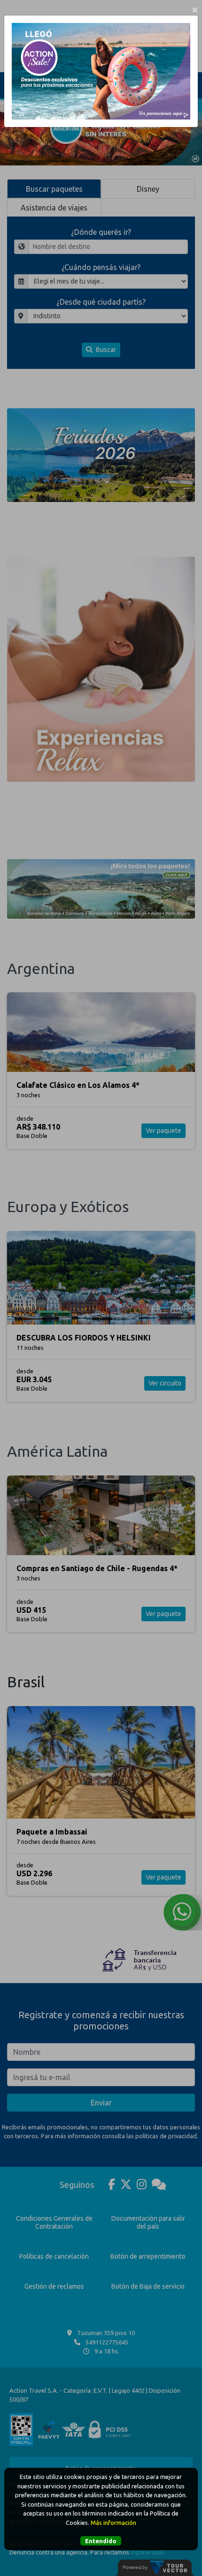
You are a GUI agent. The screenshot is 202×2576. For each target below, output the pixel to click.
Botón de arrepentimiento (148, 2256)
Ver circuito (165, 1383)
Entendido (101, 2541)
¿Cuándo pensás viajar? (101, 267)
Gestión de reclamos (54, 2286)
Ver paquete (163, 1131)
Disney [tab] (148, 189)
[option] (101, 131)
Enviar (101, 2103)
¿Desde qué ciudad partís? (101, 302)
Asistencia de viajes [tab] (54, 208)
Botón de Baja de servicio (148, 2286)
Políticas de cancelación (54, 2256)
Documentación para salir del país (148, 2222)
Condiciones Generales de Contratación (54, 2222)
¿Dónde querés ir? (101, 232)
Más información (113, 2523)
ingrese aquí (147, 2552)
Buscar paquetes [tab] (54, 189)
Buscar (105, 350)
